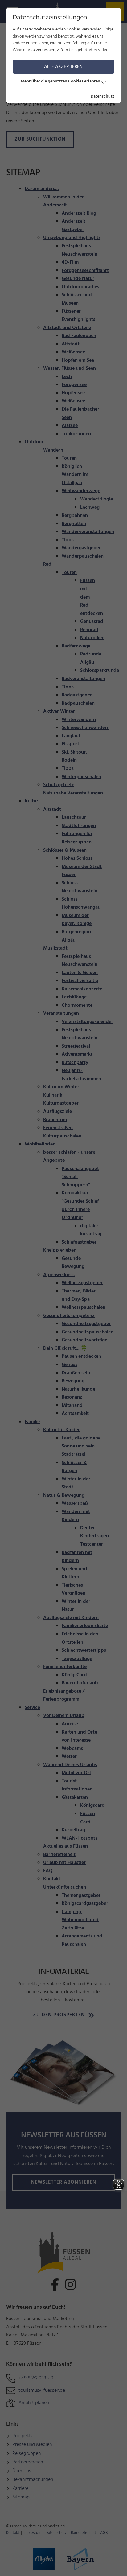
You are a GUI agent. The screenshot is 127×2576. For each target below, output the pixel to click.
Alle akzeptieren (63, 67)
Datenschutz (102, 97)
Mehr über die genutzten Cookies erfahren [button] (60, 81)
